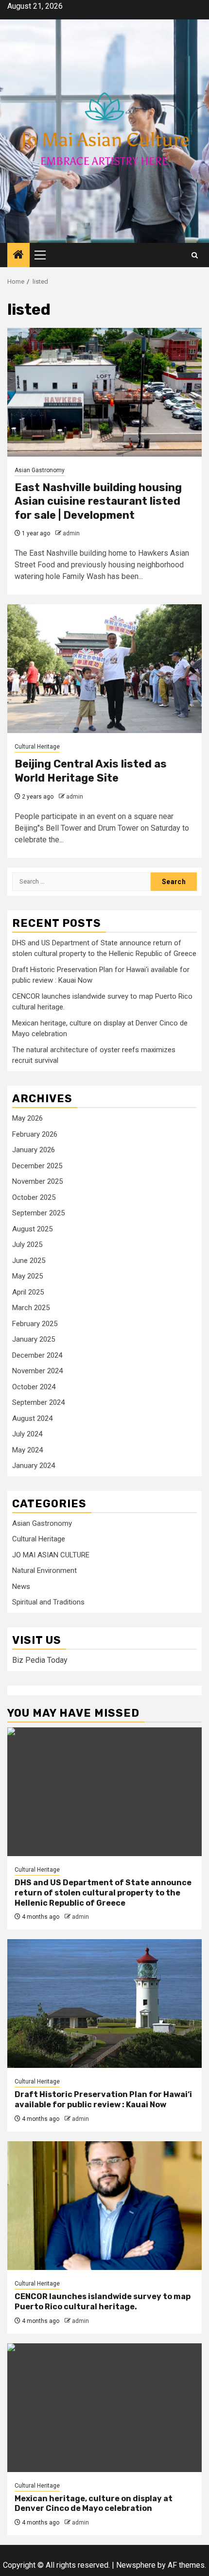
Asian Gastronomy (40, 470)
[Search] (195, 255)
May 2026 (27, 1118)
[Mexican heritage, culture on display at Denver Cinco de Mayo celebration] (104, 2408)
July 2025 (27, 1245)
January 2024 (34, 1466)
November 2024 (37, 1371)
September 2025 (38, 1213)
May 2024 (27, 1450)
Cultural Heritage (37, 747)
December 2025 (37, 1166)
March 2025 (31, 1308)
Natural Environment (44, 1570)
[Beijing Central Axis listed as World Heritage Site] (104, 669)
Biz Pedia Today (40, 1660)
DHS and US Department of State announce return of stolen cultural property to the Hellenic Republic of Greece (103, 1893)
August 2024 (32, 1418)
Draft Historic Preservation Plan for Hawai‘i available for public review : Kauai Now (103, 2099)
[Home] (18, 256)
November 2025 (37, 1181)
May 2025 (27, 1276)
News (21, 1587)
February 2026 (35, 1134)
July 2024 (27, 1434)
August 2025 (32, 1229)
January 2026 (34, 1150)
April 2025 (28, 1292)
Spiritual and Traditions (48, 1602)
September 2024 (38, 1402)
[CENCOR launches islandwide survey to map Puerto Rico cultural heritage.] (104, 2206)
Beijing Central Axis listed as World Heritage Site (91, 771)
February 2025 (35, 1324)
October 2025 (34, 1197)
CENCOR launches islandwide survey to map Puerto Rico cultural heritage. (103, 2302)
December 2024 (37, 1355)
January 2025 (34, 1339)
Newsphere (136, 2565)
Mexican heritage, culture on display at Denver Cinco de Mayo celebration (94, 2504)
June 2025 (29, 1261)
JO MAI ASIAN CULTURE (51, 1555)
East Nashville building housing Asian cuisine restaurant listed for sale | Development (98, 501)
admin (71, 533)
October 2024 (34, 1387)
